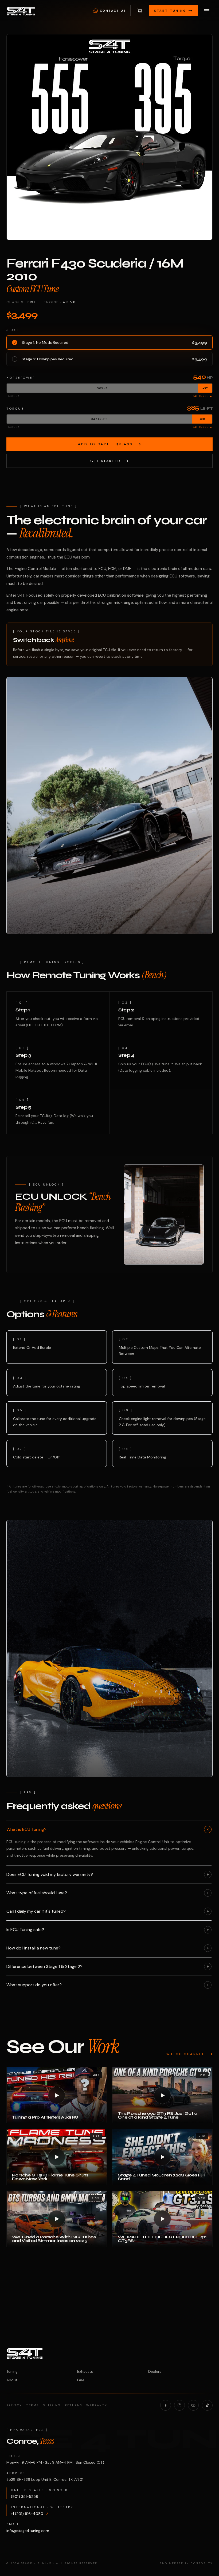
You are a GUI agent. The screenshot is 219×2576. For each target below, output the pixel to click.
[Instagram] (179, 2405)
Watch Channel (185, 2054)
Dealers (155, 2371)
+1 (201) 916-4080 (30, 2514)
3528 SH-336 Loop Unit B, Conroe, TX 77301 (45, 2479)
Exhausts (85, 2371)
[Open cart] (140, 11)
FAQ (81, 2380)
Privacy (14, 2405)
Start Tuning (170, 11)
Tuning (12, 2371)
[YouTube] (193, 2405)
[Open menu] (207, 11)
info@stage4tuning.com (28, 2531)
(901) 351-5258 (25, 2497)
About (12, 2380)
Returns (73, 2405)
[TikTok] (207, 2405)
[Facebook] (166, 2405)
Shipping (52, 2405)
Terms (32, 2405)
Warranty (97, 2405)
